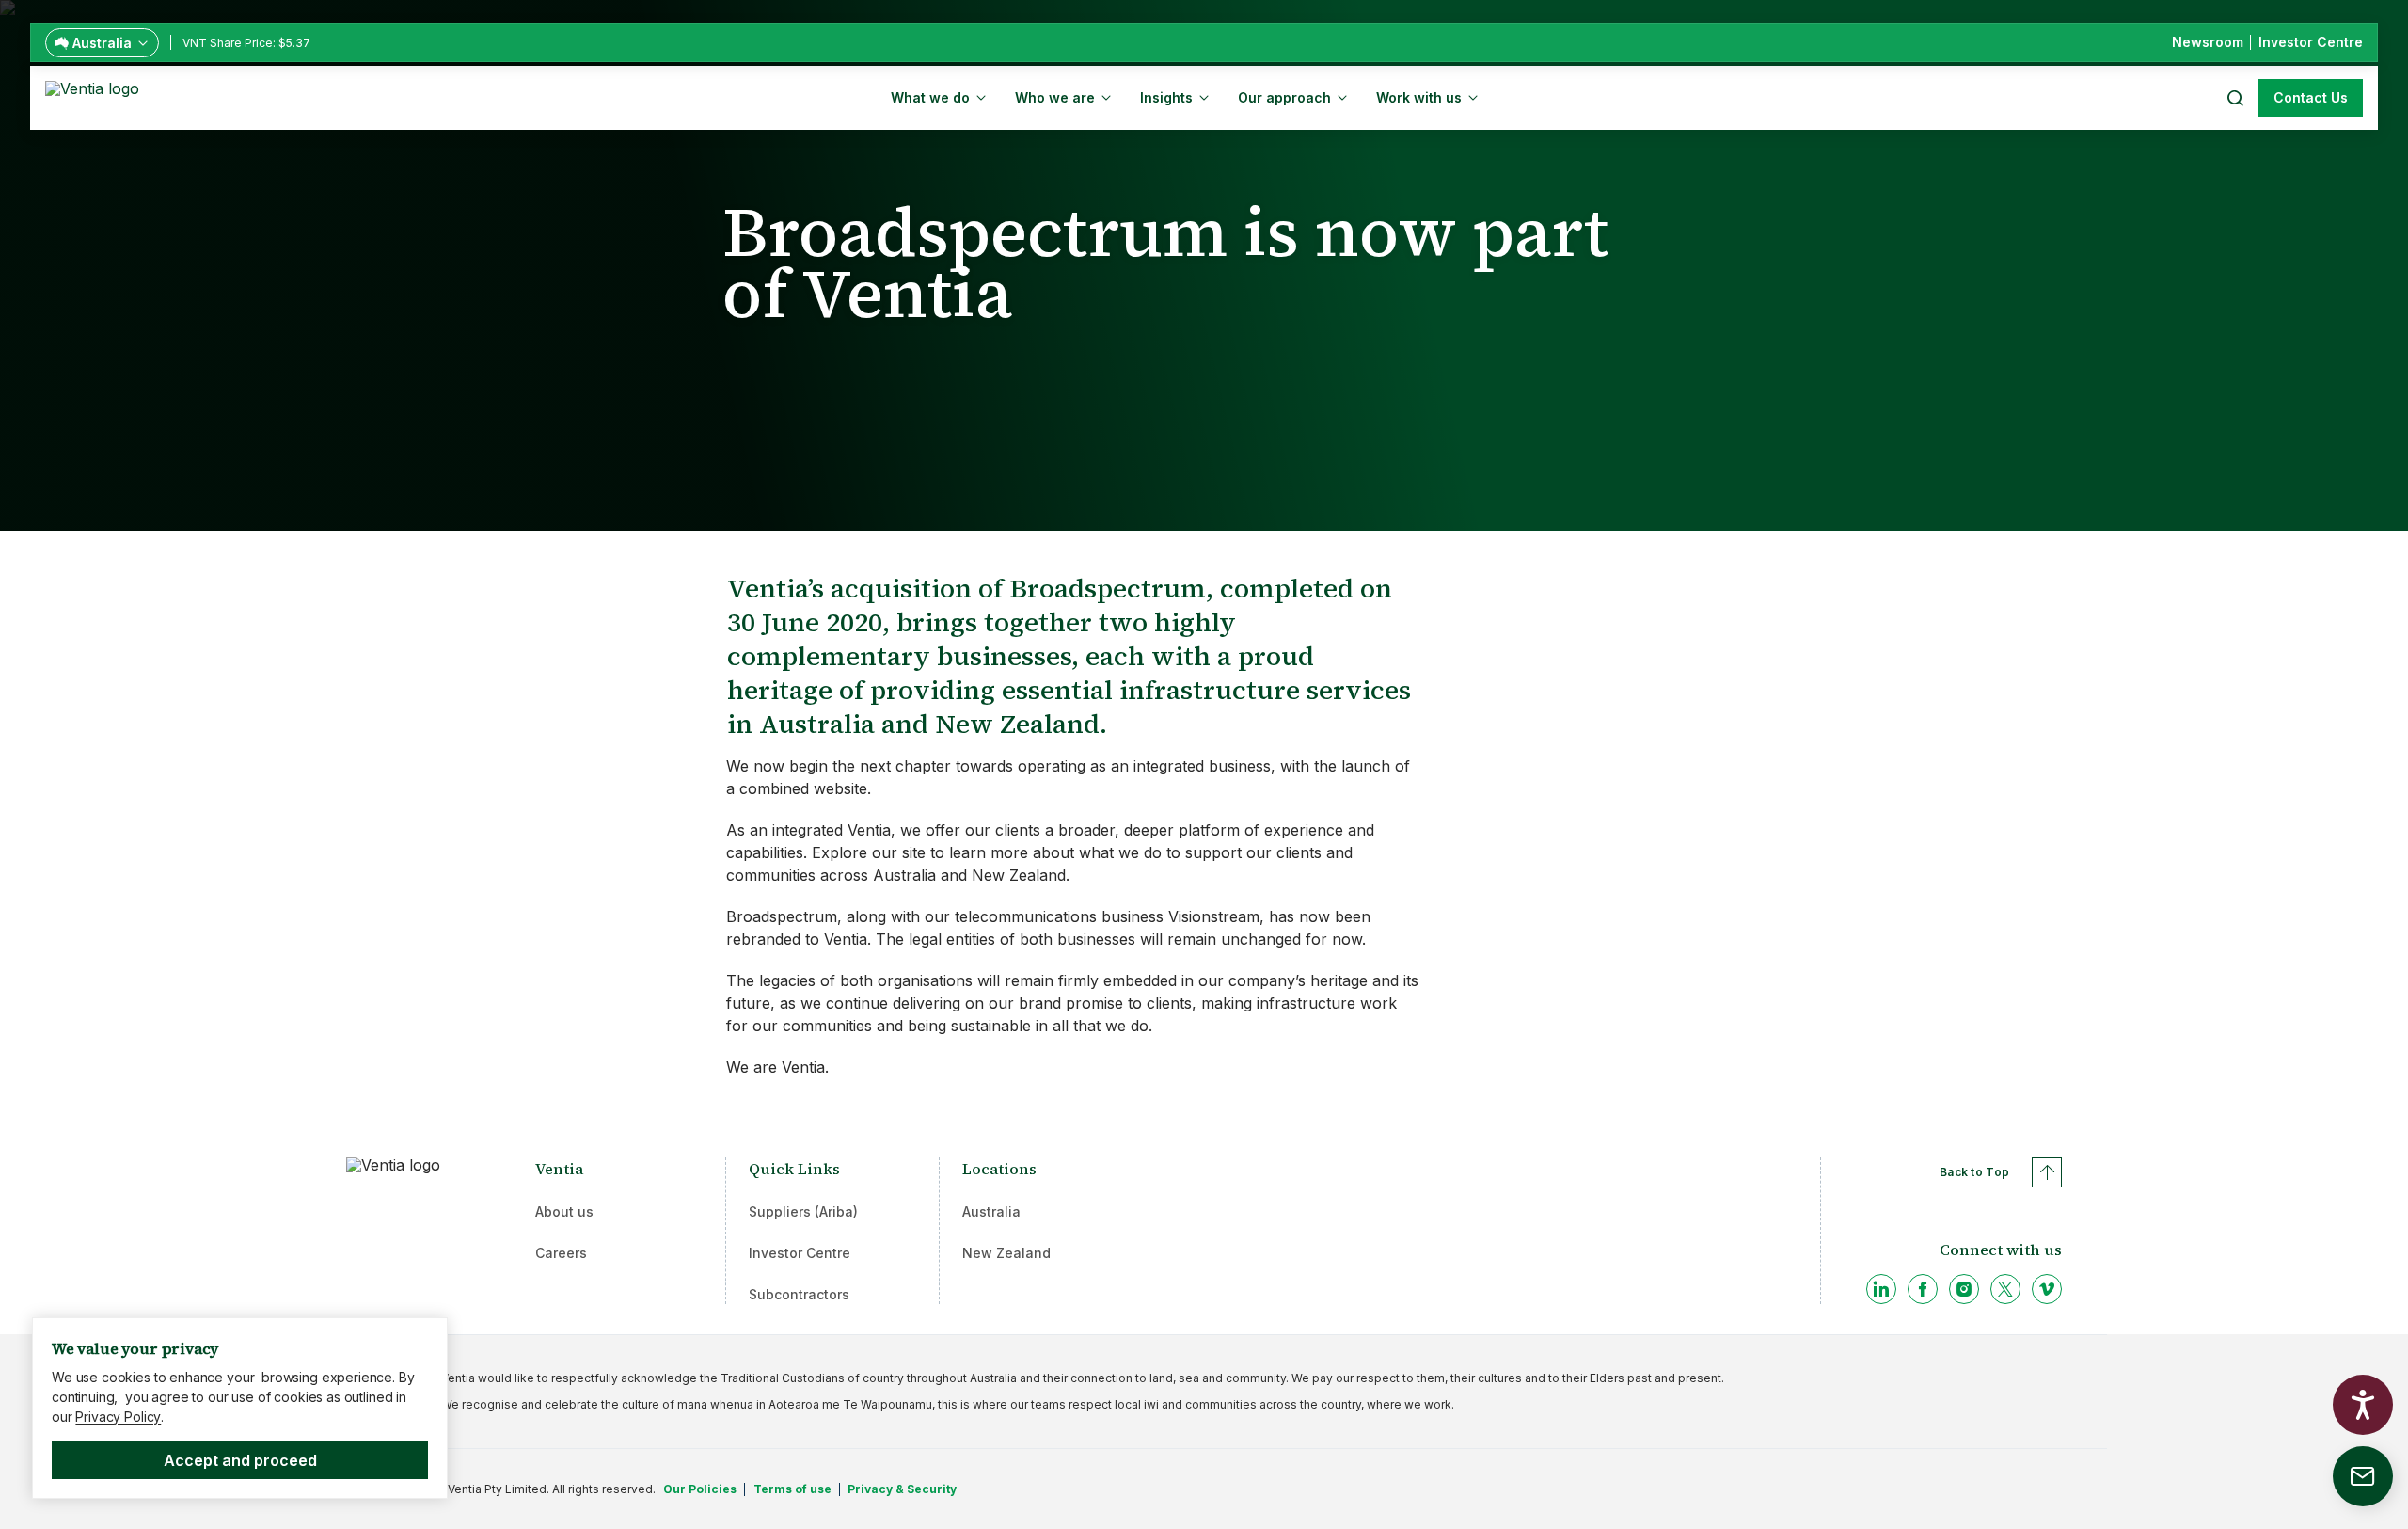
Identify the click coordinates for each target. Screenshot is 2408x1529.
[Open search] (2234, 98)
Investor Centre (800, 1253)
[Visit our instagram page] (1964, 1289)
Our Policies (700, 1489)
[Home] (95, 96)
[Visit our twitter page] (2005, 1289)
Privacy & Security (902, 1489)
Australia (991, 1211)
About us (564, 1211)
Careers (561, 1253)
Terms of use (792, 1489)
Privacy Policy (118, 1417)
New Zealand (1006, 1253)
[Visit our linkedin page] (1881, 1289)
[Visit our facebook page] (1923, 1289)
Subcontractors (799, 1294)
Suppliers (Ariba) (803, 1211)
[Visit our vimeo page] (2047, 1289)
